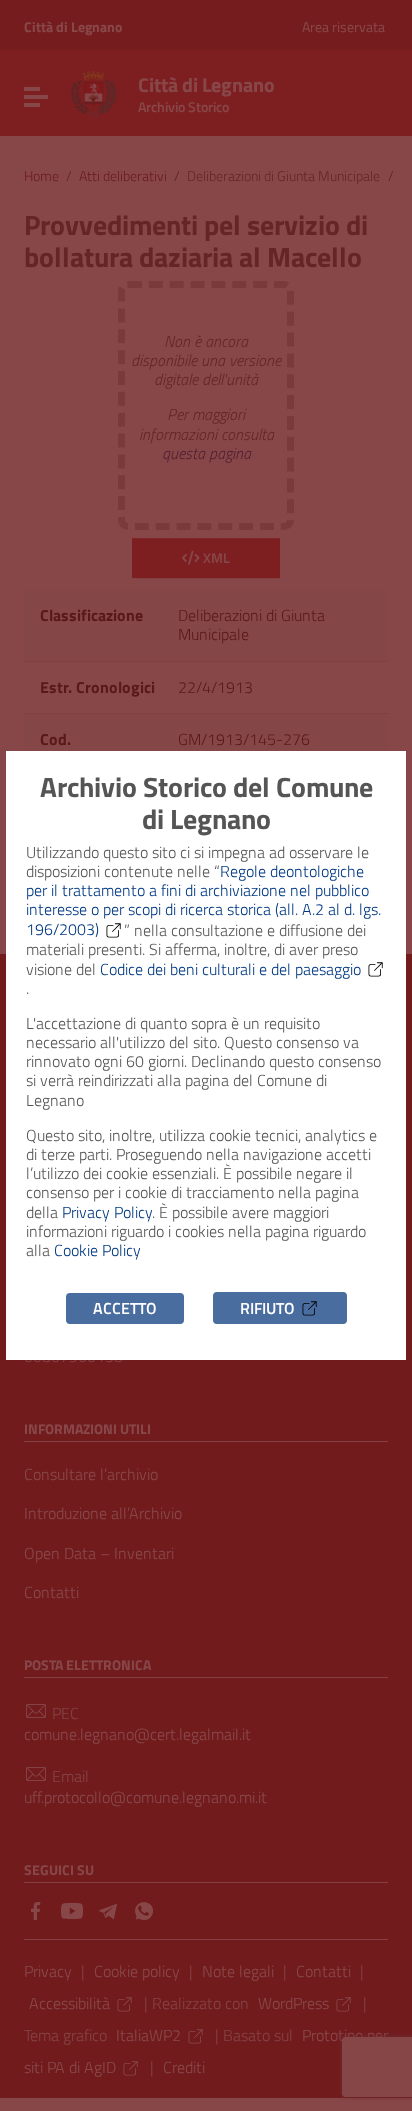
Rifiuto (267, 1308)
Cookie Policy (97, 1250)
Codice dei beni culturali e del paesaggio (230, 969)
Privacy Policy (107, 1212)
